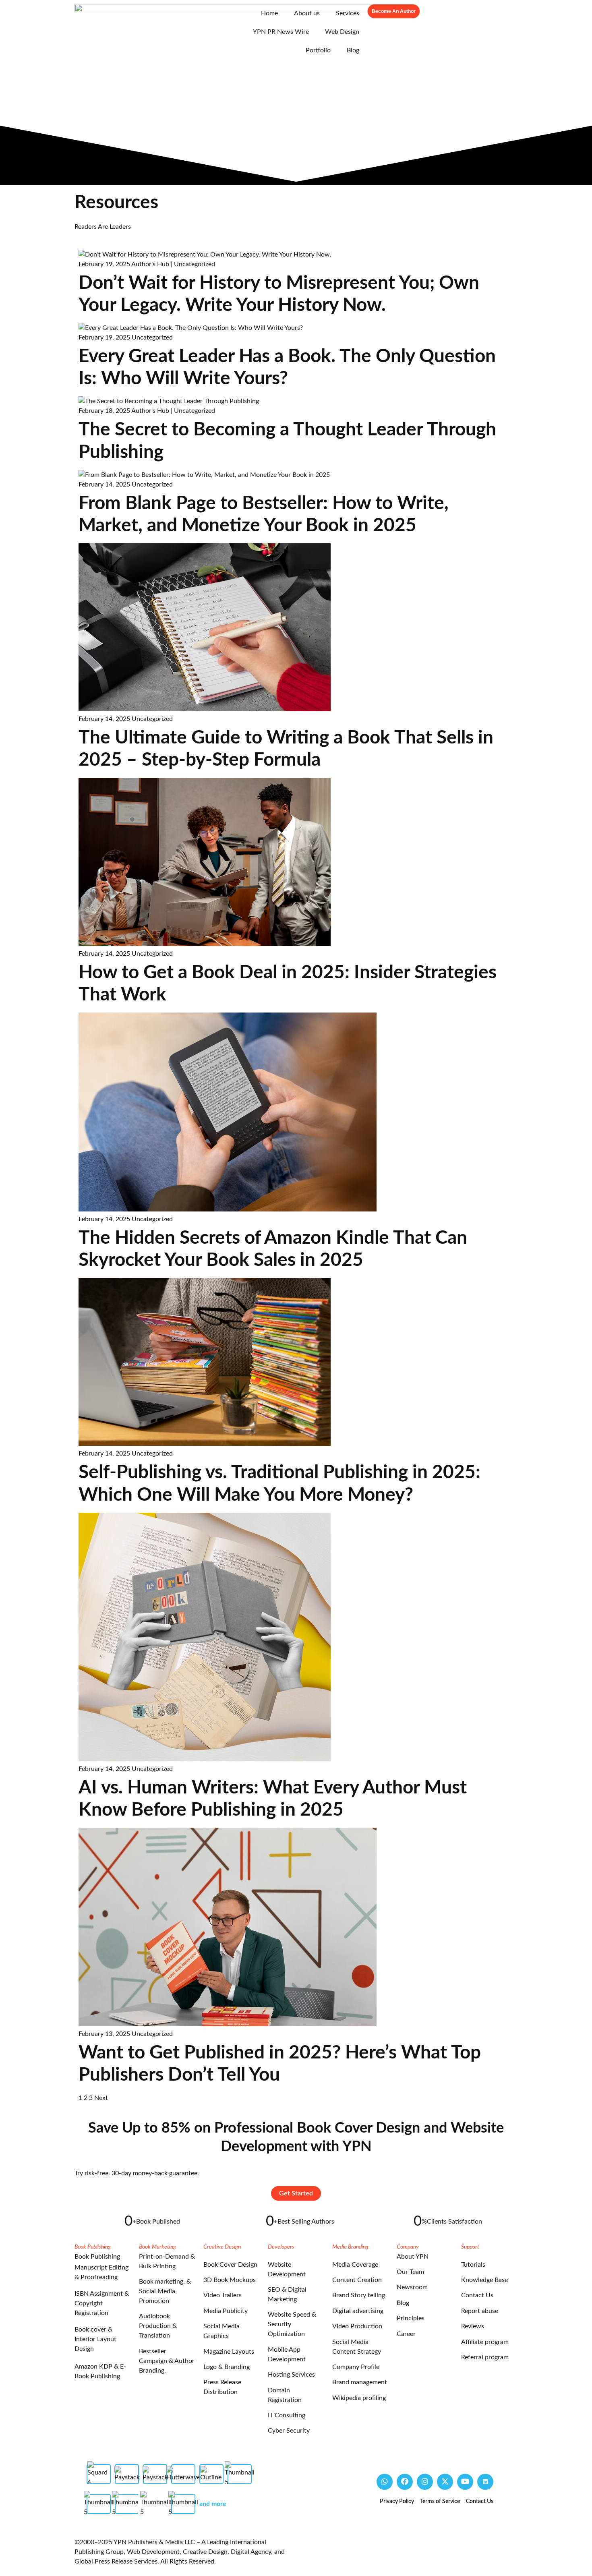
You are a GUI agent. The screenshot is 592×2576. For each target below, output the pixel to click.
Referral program (485, 2357)
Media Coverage (355, 2265)
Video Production (357, 2326)
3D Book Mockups (230, 2280)
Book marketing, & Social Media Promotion (165, 2291)
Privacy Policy (397, 2501)
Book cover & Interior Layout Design (95, 2339)
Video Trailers (223, 2295)
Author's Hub (150, 264)
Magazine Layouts (229, 2352)
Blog (353, 50)
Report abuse (480, 2311)
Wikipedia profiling (359, 2398)
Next (101, 2098)
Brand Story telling (359, 2295)
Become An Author (394, 11)
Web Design (342, 32)
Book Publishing (97, 2257)
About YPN (413, 2257)
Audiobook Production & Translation (158, 2326)
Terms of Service (440, 2501)
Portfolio (318, 50)
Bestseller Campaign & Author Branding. (167, 2361)
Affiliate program (485, 2342)
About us (307, 13)
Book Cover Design (230, 2265)
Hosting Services (291, 2375)
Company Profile (356, 2367)
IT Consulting (287, 2415)
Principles (411, 2318)
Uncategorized (195, 264)
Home (269, 13)
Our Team (410, 2272)
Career (406, 2334)
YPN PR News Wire (281, 32)
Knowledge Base (484, 2280)
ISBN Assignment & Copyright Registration (102, 2303)
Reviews (473, 2326)
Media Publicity (226, 2311)
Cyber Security (289, 2431)
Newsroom (412, 2287)
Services (348, 13)
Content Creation (357, 2280)
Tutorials (473, 2265)
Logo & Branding (227, 2367)
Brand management (360, 2382)
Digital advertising (358, 2311)
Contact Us (477, 2295)
